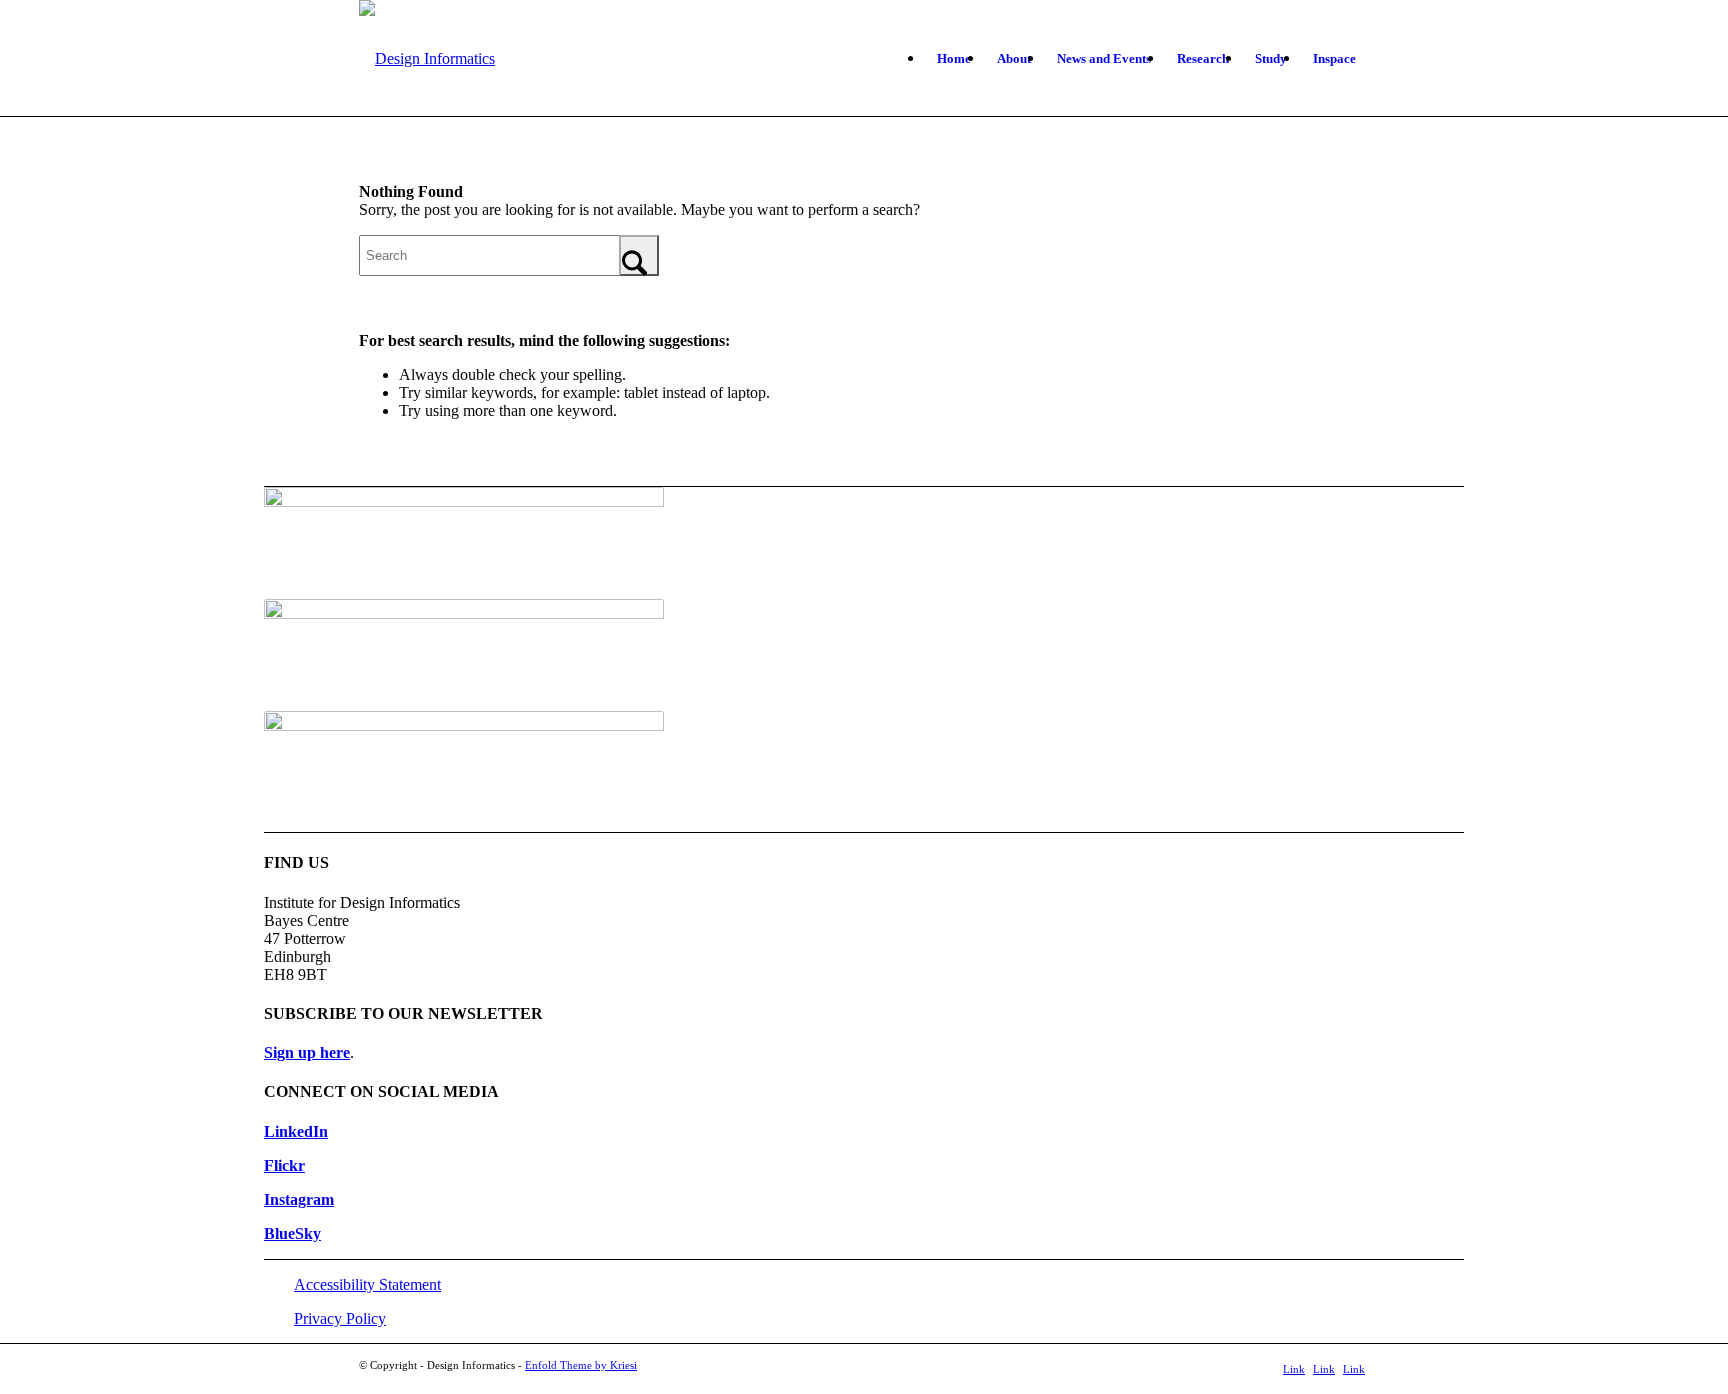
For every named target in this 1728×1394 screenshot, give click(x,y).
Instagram (299, 1199)
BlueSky (292, 1233)
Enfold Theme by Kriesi (581, 1365)
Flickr (284, 1165)
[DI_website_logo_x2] (427, 59)
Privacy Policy (340, 1318)
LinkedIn (296, 1131)
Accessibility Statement (367, 1284)
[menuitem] (954, 59)
